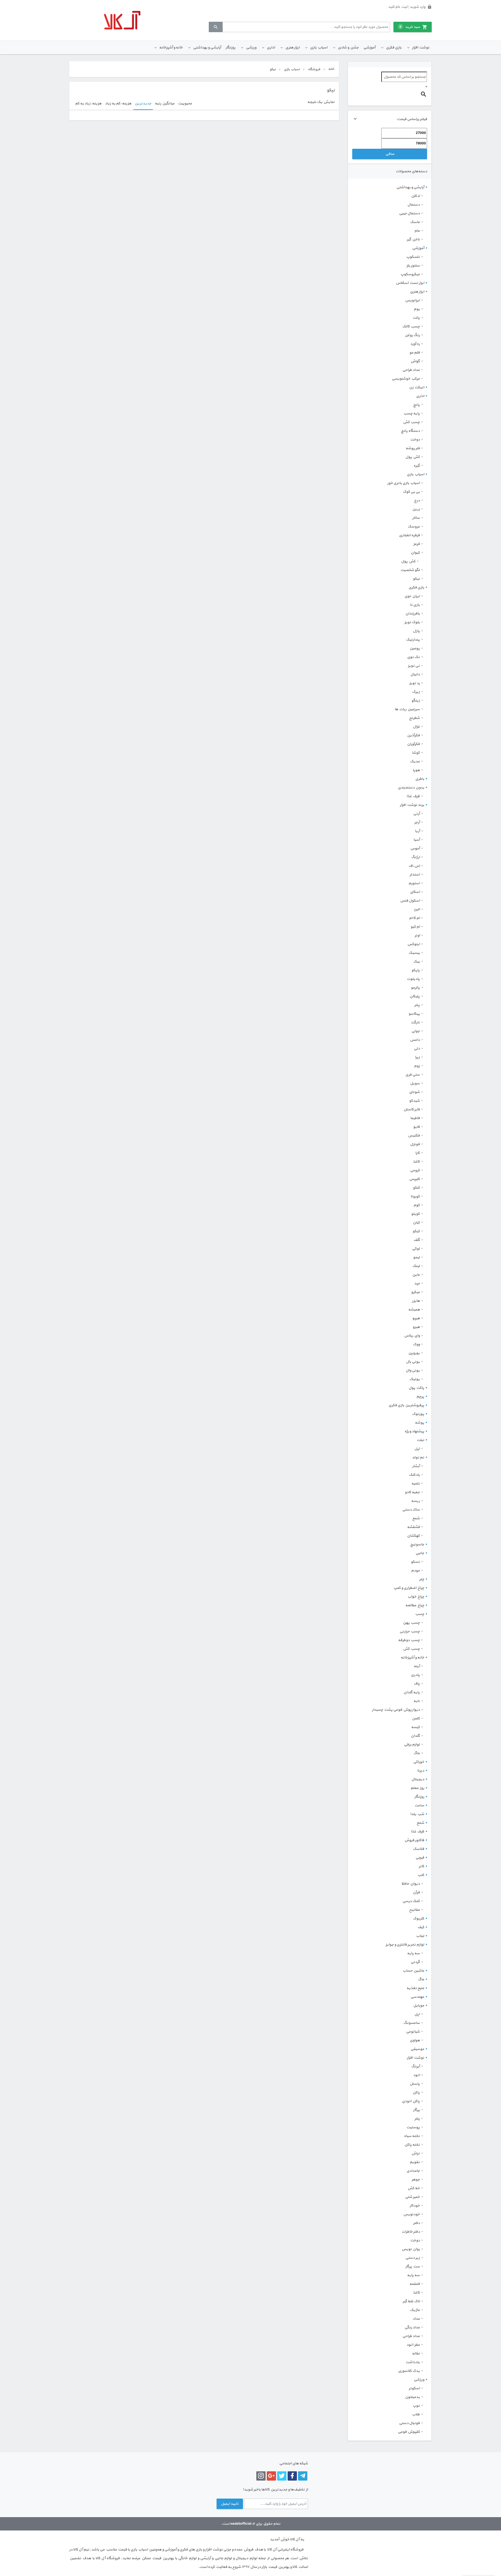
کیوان (415, 553)
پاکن (416, 2093)
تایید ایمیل (230, 2504)
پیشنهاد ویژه (414, 1431)
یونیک (415, 1379)
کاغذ (416, 1162)
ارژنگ (415, 857)
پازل (416, 631)
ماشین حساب (413, 1971)
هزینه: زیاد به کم (88, 104)
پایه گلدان (412, 1692)
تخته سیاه (412, 2136)
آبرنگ (415, 2066)
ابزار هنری (292, 48)
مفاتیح (414, 1910)
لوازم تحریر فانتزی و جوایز (405, 1945)
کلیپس (414, 1179)
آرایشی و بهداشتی (207, 48)
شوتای (414, 1092)
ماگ (417, 1753)
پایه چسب (412, 414)
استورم (414, 883)
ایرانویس (412, 300)
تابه (417, 1701)
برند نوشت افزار (412, 805)
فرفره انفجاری (409, 535)
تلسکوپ (413, 257)
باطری (420, 779)
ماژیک (415, 2310)
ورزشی (251, 48)
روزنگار (230, 48)
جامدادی (413, 2171)
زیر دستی (413, 2258)
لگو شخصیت (410, 570)
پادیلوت (413, 979)
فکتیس (414, 1136)
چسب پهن (411, 1623)
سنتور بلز (413, 266)
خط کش (414, 2188)
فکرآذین (413, 735)
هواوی (415, 2040)
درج (417, 501)
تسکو (415, 1562)
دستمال (414, 205)
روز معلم (417, 1788)
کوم (417, 1205)
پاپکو (416, 970)
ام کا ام (414, 918)
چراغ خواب (416, 1597)
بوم (417, 309)
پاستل (415, 2084)
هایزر (416, 1301)
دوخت (415, 440)
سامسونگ (412, 2023)
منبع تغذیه (415, 1988)
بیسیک (414, 953)
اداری (271, 48)
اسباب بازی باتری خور (404, 483)
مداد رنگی (412, 2327)
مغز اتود (413, 2345)
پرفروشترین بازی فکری (406, 1405)
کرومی (415, 1170)
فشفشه (413, 1527)
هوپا (416, 770)
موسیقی (417, 2049)
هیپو (416, 1318)
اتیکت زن (417, 387)
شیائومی (413, 2032)
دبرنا (421, 1771)
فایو (416, 1127)
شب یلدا (417, 1814)
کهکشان (413, 1536)
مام (417, 231)
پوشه (420, 1423)
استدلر (415, 875)
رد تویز (415, 683)
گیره (417, 466)
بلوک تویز (412, 622)
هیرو (416, 1327)
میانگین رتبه (165, 104)
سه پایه (413, 1953)
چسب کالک (411, 327)
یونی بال (413, 1362)
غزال (416, 727)
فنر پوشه (413, 448)
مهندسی (417, 1997)
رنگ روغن (412, 335)
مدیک (415, 762)
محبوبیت (185, 104)
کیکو (416, 1231)
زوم (417, 1066)
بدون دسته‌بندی (411, 788)
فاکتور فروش (414, 1840)
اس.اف (414, 866)
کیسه (415, 1727)
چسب (420, 1614)
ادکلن (415, 196)
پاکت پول (416, 1388)
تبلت (420, 1440)
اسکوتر (414, 2388)
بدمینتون (412, 2397)
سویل (415, 1083)
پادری (415, 1675)
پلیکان (415, 996)
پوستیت (413, 2127)
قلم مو (415, 353)
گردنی (415, 1962)
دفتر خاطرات (411, 2232)
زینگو (416, 701)
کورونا (415, 1197)
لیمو (416, 1257)
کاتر (421, 1866)
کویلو (415, 1214)
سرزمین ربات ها (407, 709)
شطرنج (414, 718)
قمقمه (415, 2284)
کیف (421, 1927)
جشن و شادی (348, 48)
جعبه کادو (412, 1492)
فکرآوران (413, 744)
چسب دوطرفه (409, 1640)
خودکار (415, 2206)
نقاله (416, 2354)
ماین (416, 1275)
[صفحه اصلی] (122, 20)
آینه (417, 1666)
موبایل (419, 2006)
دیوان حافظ (411, 1884)
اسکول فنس (410, 901)
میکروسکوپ (410, 274)
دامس (415, 1040)
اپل (417, 1449)
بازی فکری (394, 48)
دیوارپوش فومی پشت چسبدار (396, 1710)
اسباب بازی (319, 48)
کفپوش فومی (409, 2432)
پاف (417, 1684)
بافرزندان (413, 614)
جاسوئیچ (417, 1544)
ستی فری (413, 1075)
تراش (416, 2153)
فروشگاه (314, 69)
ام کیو (415, 927)
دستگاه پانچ (410, 431)
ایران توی (412, 596)
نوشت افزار (421, 48)
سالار (416, 518)
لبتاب (420, 1936)
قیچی (420, 1858)
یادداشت (413, 2362)
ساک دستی (411, 1510)
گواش (415, 361)
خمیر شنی (412, 2197)
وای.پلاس (412, 1336)
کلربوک (419, 1919)
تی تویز (414, 666)
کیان (416, 1223)
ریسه (415, 1501)
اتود (416, 2075)
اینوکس (414, 944)
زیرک (416, 692)
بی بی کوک (411, 492)
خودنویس (412, 2214)
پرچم (420, 1397)
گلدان (415, 1736)
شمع (416, 1518)
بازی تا (415, 605)
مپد (417, 1284)
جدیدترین (143, 104)
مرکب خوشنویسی (406, 379)
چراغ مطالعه (415, 1605)
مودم (415, 1571)
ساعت (419, 1805)
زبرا (417, 1057)
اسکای (415, 892)
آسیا (417, 840)
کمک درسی (411, 1901)
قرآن (416, 1892)
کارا (418, 1153)
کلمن (416, 1718)
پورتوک (418, 1414)
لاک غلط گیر (411, 2301)
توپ (416, 2406)
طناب (416, 2414)
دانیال (415, 675)
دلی (417, 1049)
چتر (422, 1579)
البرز (417, 909)
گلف (417, 1240)
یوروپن (414, 1353)
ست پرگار (413, 2267)
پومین (415, 648)
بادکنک (414, 1475)
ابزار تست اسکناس (410, 283)
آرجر (417, 822)
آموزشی (369, 48)
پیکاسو (414, 1014)
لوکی (416, 1249)
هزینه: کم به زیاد (118, 104)
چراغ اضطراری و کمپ (409, 1588)
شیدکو (414, 1101)
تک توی (413, 657)
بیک (416, 962)
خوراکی (419, 1762)
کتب (421, 1875)
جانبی (420, 1553)
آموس (415, 849)
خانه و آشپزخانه (171, 48)
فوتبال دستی (409, 2423)
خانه (331, 69)
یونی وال (413, 1371)
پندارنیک (413, 640)
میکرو (415, 1292)
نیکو (416, 579)
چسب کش (411, 422)
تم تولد (418, 1458)
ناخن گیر (413, 240)
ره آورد (415, 344)
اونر (417, 936)
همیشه (414, 1310)
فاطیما (415, 1118)
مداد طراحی (411, 370)
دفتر (416, 2223)
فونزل (415, 1144)
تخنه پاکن (412, 2145)
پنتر (417, 1005)
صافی (390, 154)
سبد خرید (410, 27)
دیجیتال (418, 1779)
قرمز (417, 544)
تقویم (415, 2162)
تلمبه (416, 1484)
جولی (416, 1031)
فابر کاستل (412, 1110)
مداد (416, 2319)
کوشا (416, 753)
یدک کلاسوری (409, 2371)
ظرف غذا (413, 796)
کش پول (413, 457)
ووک (416, 1344)
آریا (417, 831)
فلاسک (419, 1849)
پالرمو (415, 988)
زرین (416, 509)
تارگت (415, 1023)
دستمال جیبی (409, 213)
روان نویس (411, 2249)
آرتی (416, 814)
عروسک (414, 527)
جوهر (416, 2180)
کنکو (416, 1188)
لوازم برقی (412, 1745)
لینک (416, 1266)
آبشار (416, 1466)
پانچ (416, 405)
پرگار (416, 2110)
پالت (416, 318)
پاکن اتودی (411, 2101)
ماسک (415, 222)
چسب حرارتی (410, 1631)
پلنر (417, 2119)
